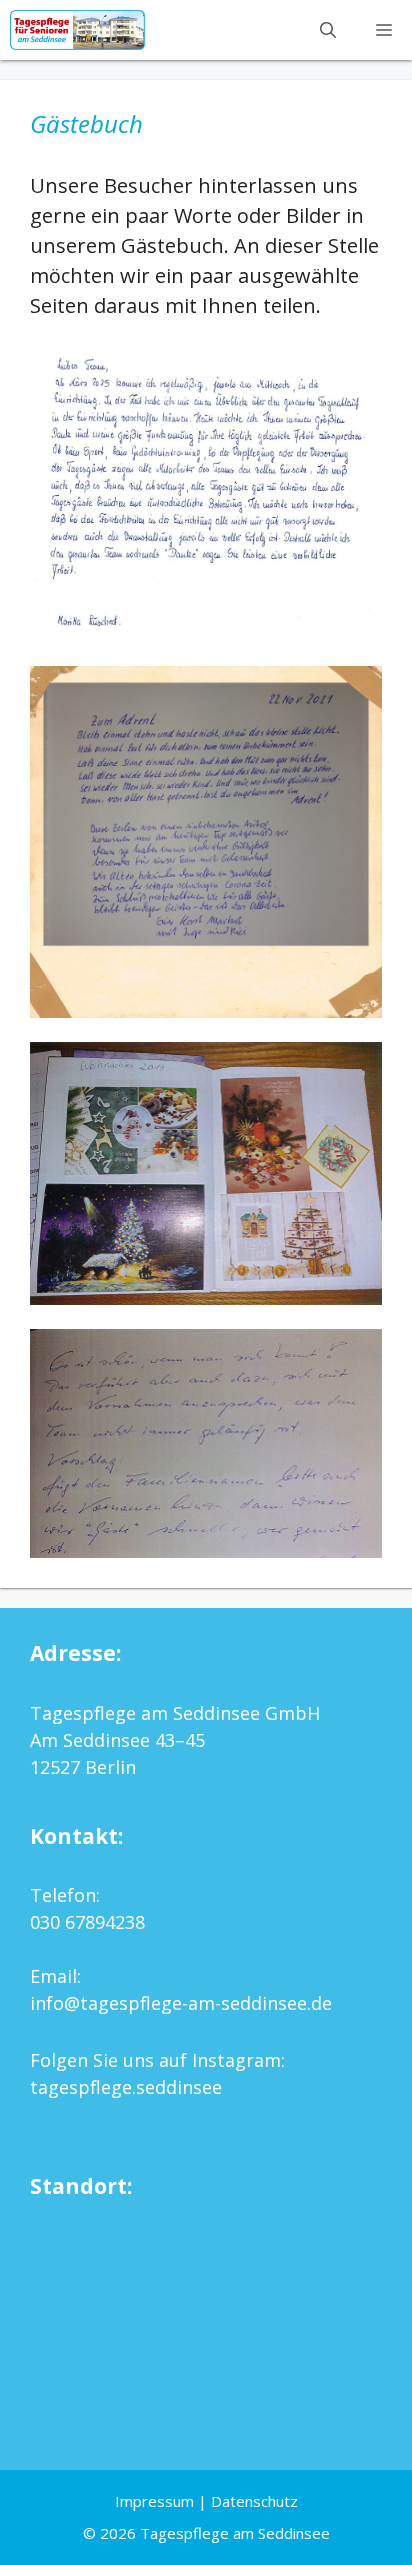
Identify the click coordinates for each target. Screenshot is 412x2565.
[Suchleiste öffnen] (328, 30)
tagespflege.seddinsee (126, 2087)
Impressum (154, 2501)
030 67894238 (87, 1922)
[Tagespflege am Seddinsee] (77, 30)
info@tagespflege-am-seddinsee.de (181, 2003)
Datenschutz (254, 2501)
